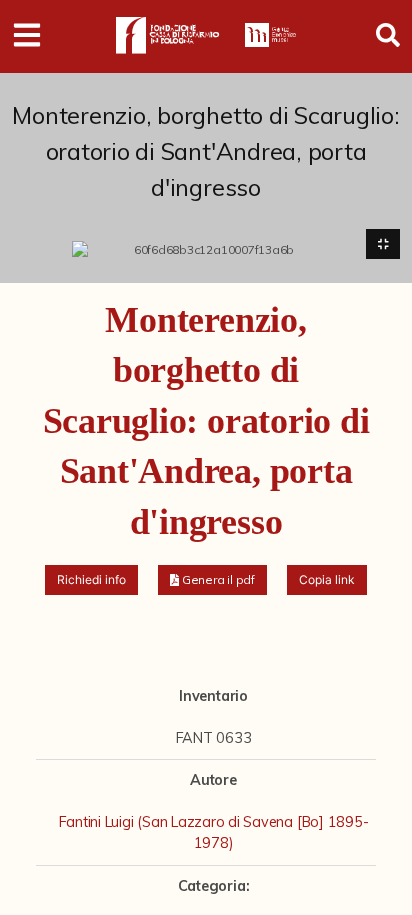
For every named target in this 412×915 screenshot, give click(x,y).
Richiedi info (91, 579)
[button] (212, 580)
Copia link (327, 579)
